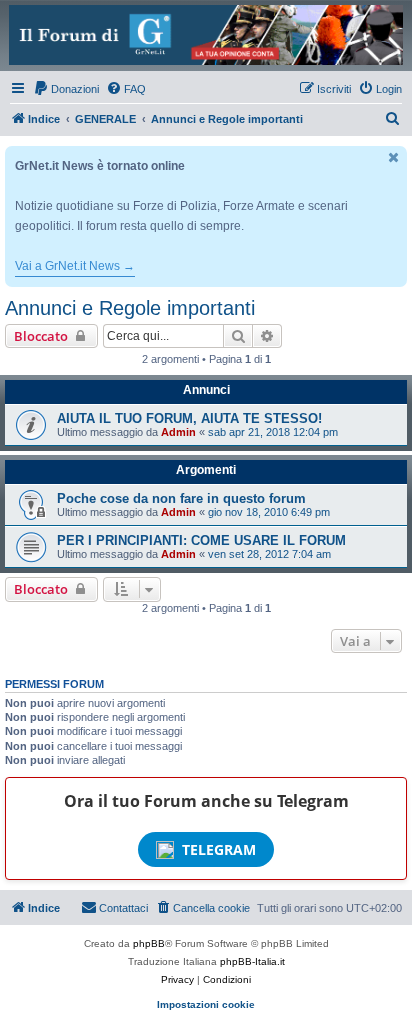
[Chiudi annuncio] (394, 157)
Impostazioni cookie (206, 1004)
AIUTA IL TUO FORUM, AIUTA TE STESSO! (189, 418)
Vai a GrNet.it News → (75, 266)
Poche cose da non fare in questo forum (181, 498)
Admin (178, 432)
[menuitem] (66, 89)
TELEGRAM (219, 849)
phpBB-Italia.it (252, 961)
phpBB (149, 943)
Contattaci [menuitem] (123, 908)
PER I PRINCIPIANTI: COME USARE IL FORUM (201, 540)
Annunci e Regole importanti (130, 308)
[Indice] (206, 35)
